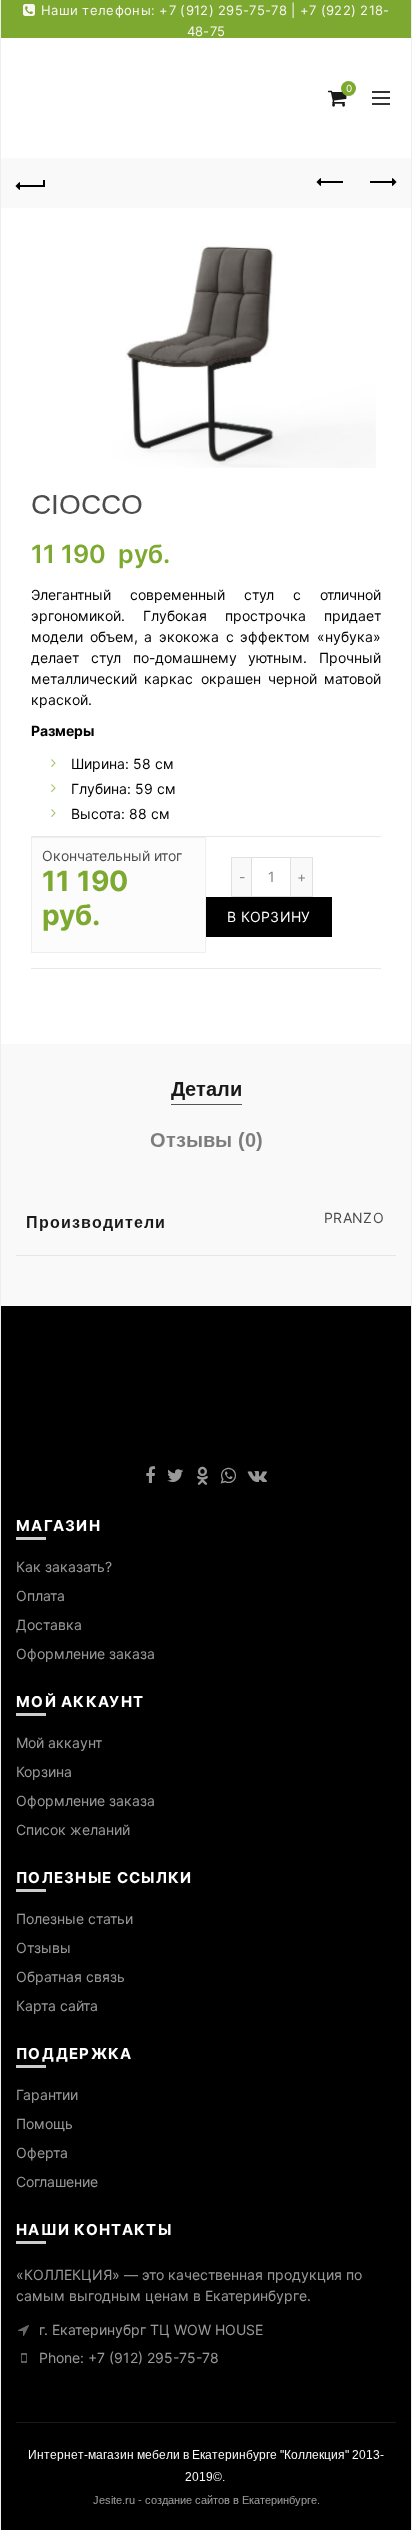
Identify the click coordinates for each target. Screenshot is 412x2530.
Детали (206, 1089)
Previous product (331, 183)
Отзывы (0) (206, 1140)
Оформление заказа (85, 1653)
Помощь (44, 2123)
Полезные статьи (74, 1918)
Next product (381, 183)
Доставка (49, 1624)
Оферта (42, 2152)
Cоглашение (57, 2181)
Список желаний (73, 1829)
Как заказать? (64, 1566)
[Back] (31, 183)
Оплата (40, 1595)
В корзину (269, 916)
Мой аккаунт (59, 1742)
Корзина (44, 1771)
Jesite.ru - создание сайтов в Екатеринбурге (205, 2500)
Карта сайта (57, 2005)
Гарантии (47, 2094)
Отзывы (43, 1947)
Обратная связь (70, 1976)
